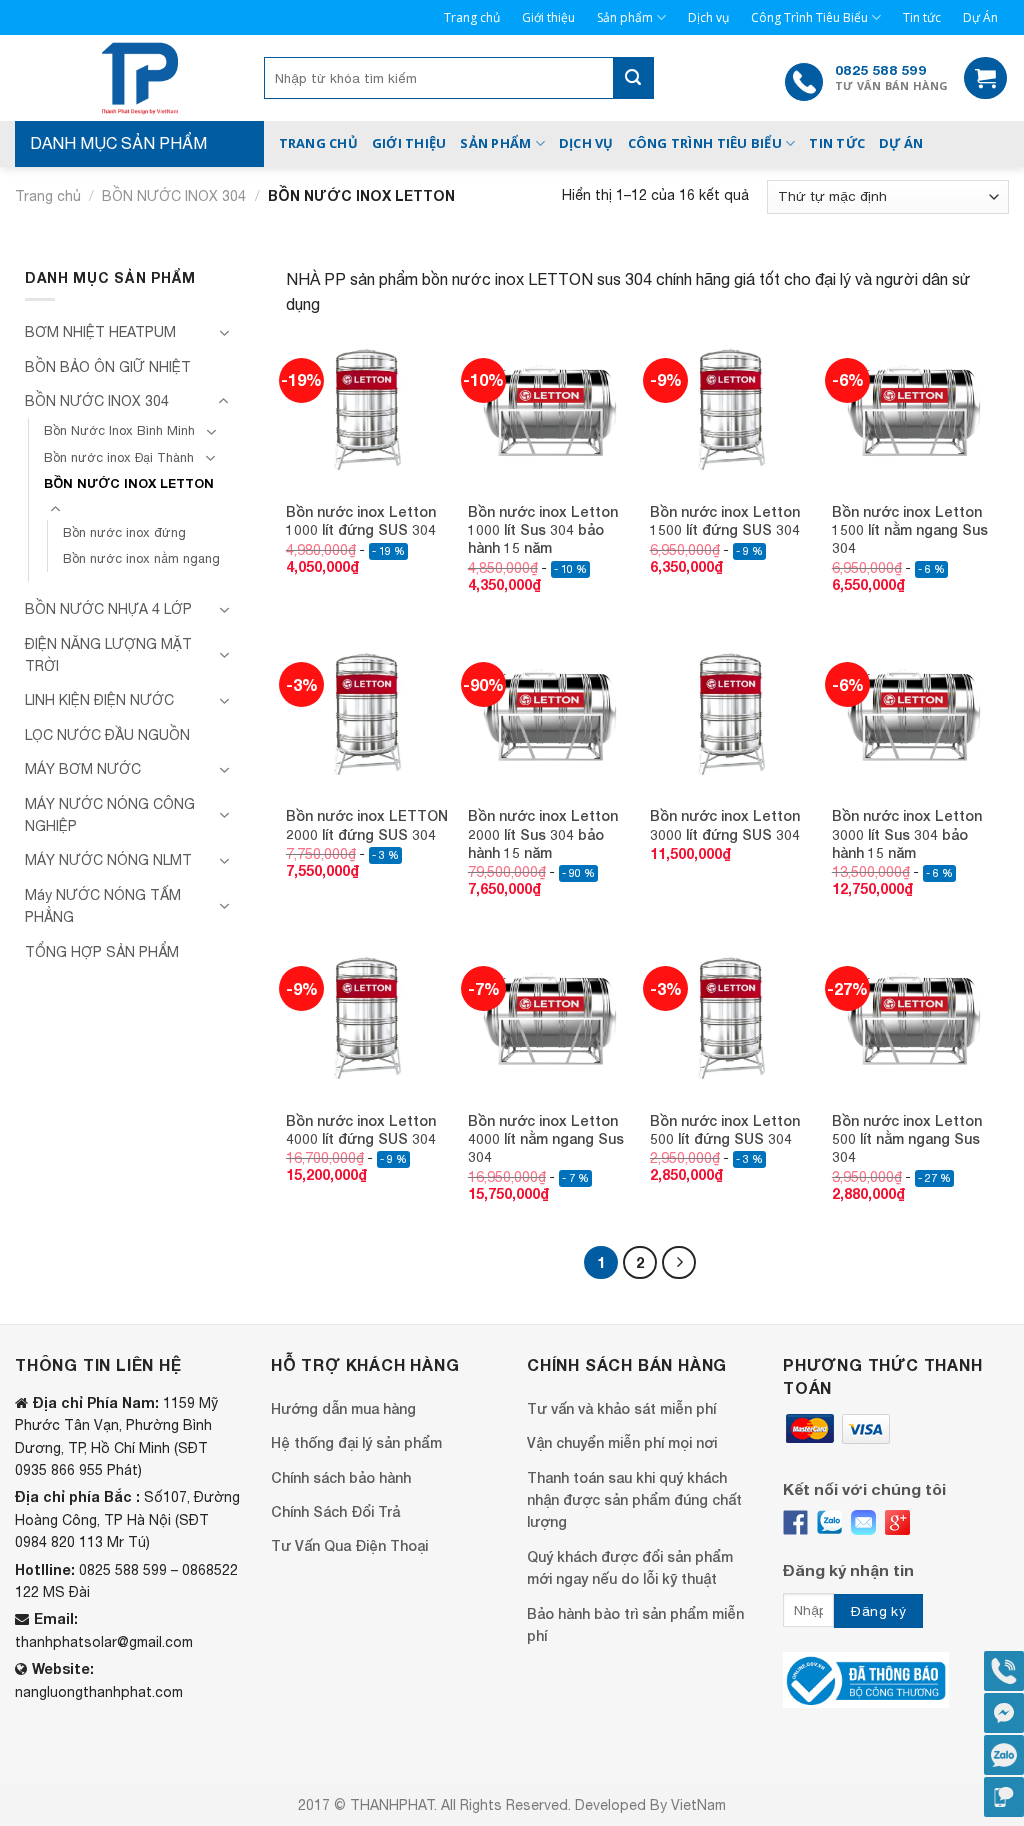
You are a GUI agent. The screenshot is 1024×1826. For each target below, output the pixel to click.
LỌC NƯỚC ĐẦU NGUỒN (107, 735)
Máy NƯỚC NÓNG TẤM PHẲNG (103, 906)
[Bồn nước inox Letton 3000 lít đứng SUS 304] (731, 713)
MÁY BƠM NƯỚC (83, 769)
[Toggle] (224, 333)
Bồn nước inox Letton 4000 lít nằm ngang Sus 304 (546, 1138)
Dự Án (980, 17)
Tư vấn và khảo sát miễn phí (621, 1408)
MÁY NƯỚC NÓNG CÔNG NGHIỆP (110, 815)
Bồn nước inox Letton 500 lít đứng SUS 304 (725, 1129)
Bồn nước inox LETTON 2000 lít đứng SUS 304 (367, 824)
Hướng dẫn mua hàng (343, 1408)
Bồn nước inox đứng (124, 532)
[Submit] (633, 78)
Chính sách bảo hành (341, 1477)
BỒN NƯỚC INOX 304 (174, 196)
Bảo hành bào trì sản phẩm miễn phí (635, 1624)
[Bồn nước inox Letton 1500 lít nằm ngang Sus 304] (913, 409)
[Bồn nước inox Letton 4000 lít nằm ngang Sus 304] (549, 1017)
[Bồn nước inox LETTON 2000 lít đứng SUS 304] (367, 713)
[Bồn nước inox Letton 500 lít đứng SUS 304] (731, 1017)
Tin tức (922, 17)
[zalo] (829, 1522)
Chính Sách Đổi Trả (335, 1511)
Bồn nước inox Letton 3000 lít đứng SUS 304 (725, 824)
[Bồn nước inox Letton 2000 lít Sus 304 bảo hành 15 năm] (549, 713)
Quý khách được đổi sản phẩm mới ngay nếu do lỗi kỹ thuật (630, 1567)
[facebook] (795, 1522)
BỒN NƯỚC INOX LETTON (129, 483)
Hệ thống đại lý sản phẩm (356, 1442)
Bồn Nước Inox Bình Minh (119, 430)
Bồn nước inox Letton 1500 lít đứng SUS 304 (725, 520)
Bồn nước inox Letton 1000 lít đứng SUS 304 (361, 520)
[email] (863, 1522)
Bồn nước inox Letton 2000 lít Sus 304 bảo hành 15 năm (543, 833)
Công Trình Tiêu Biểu (809, 17)
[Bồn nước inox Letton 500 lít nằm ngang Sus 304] (913, 1017)
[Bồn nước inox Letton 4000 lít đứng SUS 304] (367, 1017)
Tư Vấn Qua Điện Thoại (349, 1545)
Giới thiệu (548, 17)
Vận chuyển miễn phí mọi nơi (622, 1442)
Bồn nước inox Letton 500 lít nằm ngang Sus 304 (907, 1138)
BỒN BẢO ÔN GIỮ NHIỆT (108, 367)
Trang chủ (472, 17)
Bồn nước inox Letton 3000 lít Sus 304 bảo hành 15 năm (907, 833)
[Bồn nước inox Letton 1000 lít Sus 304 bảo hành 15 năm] (549, 409)
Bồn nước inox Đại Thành (119, 457)
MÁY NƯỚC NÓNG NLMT (108, 860)
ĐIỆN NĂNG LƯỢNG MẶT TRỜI (108, 655)
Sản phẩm (625, 17)
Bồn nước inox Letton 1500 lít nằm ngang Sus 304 (910, 529)
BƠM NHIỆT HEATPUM (100, 332)
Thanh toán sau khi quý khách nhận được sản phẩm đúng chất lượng (634, 1500)
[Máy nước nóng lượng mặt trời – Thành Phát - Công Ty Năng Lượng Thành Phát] (139, 78)
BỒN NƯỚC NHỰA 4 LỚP (108, 609)
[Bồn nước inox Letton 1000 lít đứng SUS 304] (367, 409)
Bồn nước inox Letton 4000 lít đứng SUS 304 (361, 1129)
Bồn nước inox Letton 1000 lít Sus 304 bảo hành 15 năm (543, 529)
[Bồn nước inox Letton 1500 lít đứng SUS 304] (731, 409)
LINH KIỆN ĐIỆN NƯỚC (99, 700)
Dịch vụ (708, 17)
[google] (897, 1522)
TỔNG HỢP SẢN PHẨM (102, 952)
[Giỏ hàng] (985, 78)
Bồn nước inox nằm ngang (141, 558)
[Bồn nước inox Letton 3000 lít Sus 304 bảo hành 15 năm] (913, 713)
